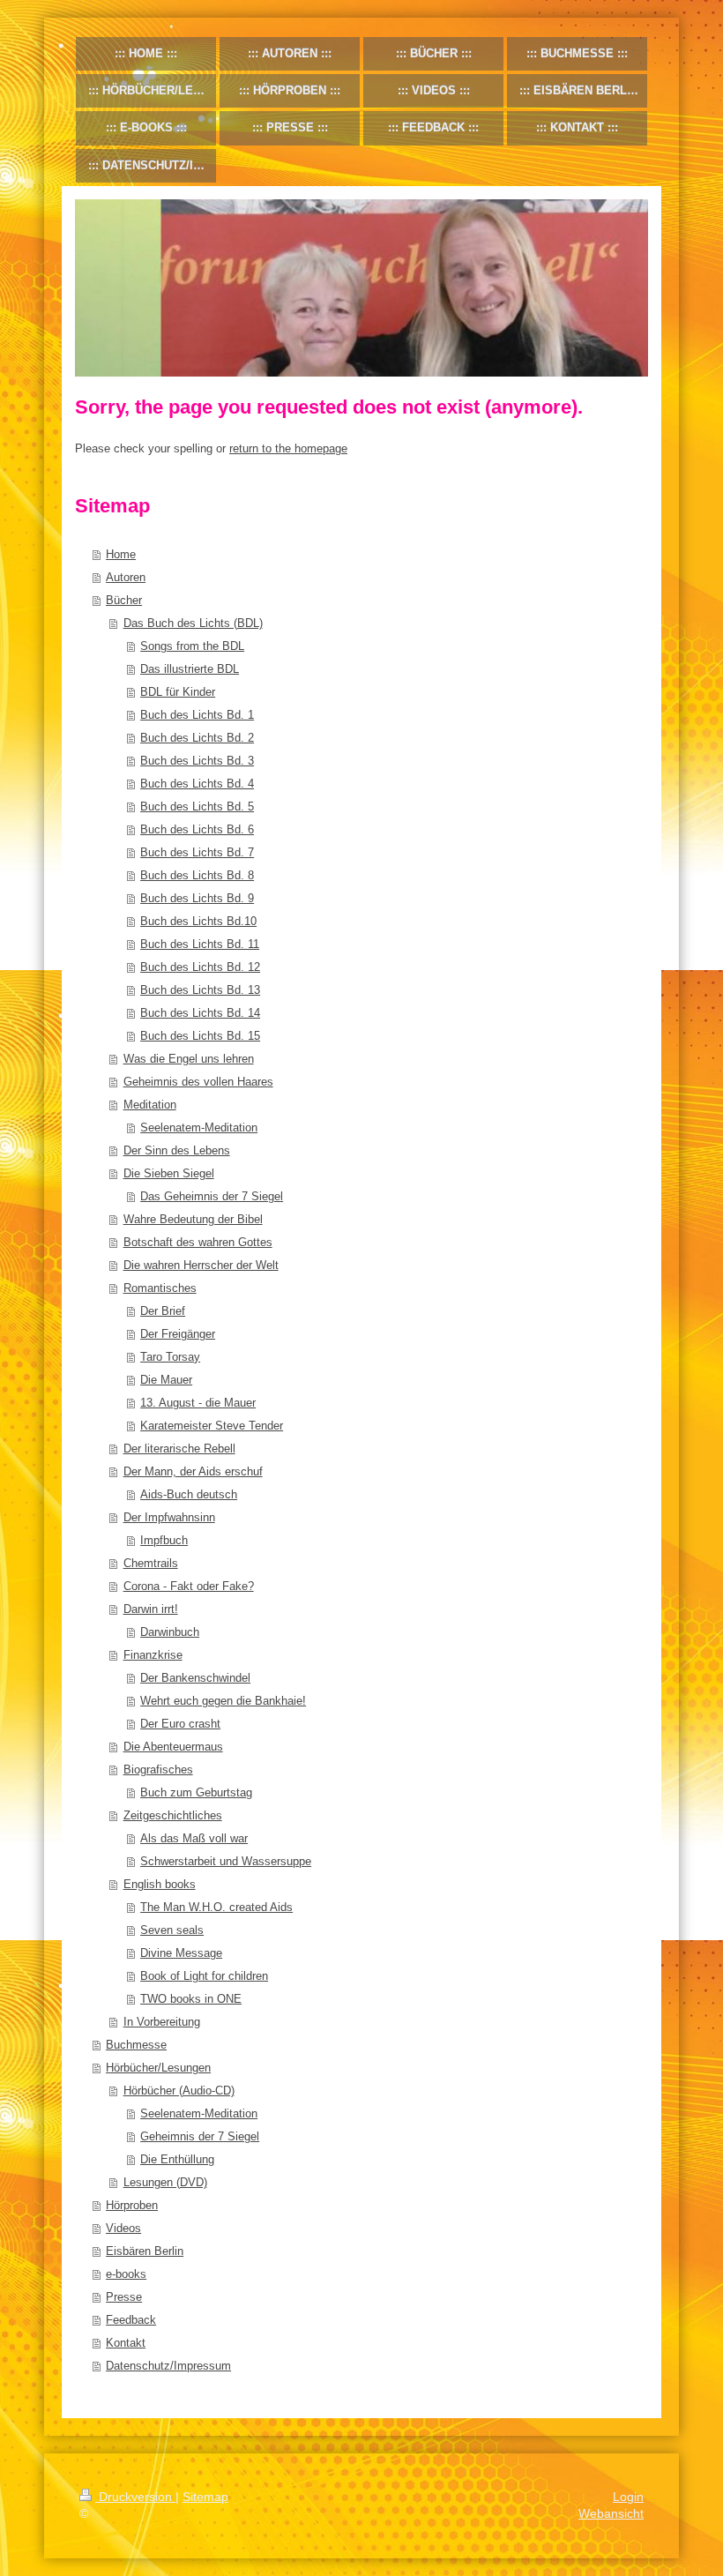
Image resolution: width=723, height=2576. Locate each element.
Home (121, 554)
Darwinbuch (170, 1632)
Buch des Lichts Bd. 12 (200, 967)
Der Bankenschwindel (195, 1678)
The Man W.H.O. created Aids (216, 1907)
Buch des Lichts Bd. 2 (197, 738)
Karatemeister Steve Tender (212, 1426)
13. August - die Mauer (198, 1403)
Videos (123, 2228)
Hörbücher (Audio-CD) (179, 2091)
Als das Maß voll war (194, 1838)
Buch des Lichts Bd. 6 (197, 829)
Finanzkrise (153, 1655)
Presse (124, 2297)
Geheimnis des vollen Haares (198, 1082)
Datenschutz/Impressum (168, 2366)
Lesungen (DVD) (165, 2182)
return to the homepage (288, 448)
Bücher (124, 600)
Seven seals (172, 1930)
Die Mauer (166, 1380)
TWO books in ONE (191, 1999)
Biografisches (158, 1770)
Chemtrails (151, 1563)
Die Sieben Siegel (169, 1173)
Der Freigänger (178, 1334)
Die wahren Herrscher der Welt (201, 1265)
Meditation (150, 1105)
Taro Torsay (170, 1357)
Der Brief (163, 1311)
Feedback (131, 2320)
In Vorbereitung (162, 2022)
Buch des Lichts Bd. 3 (197, 761)
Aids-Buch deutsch (189, 1494)
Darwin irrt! (151, 1609)
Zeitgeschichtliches (173, 1815)
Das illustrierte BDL (190, 669)
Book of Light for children (204, 1976)
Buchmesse (136, 2045)
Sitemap (205, 2497)
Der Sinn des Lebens (177, 1150)
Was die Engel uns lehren (189, 1059)
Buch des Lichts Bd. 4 (197, 784)
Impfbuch (164, 1540)
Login (628, 2497)
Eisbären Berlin (145, 2251)
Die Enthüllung (177, 2159)
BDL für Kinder (178, 692)
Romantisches (160, 1288)
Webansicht (611, 2513)
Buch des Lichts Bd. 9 (197, 898)
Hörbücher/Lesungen (158, 2068)
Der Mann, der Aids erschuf (193, 1471)
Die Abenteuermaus (173, 1747)
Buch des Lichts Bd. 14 (200, 1013)
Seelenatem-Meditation (199, 1127)
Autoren (126, 577)
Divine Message (181, 1953)
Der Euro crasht (180, 1724)
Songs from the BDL (192, 646)
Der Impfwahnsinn (169, 1517)
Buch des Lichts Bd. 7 (197, 852)
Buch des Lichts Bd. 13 (200, 990)
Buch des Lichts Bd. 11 (200, 944)
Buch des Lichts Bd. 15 (200, 1036)
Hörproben (132, 2205)
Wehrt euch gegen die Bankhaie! (223, 1701)
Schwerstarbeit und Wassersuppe (226, 1861)
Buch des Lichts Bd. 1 (197, 715)
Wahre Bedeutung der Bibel (193, 1219)
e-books (126, 2274)
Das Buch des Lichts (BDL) (193, 623)
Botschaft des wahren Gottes (198, 1242)
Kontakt (126, 2343)
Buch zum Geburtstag (196, 1792)
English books (160, 1884)
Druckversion (135, 2497)
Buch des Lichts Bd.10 (198, 921)
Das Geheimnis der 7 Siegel (212, 1196)
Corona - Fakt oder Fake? (189, 1586)
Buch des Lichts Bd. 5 (197, 806)
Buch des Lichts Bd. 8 (197, 875)
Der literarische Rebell (179, 1449)
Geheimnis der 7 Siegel (200, 2136)
